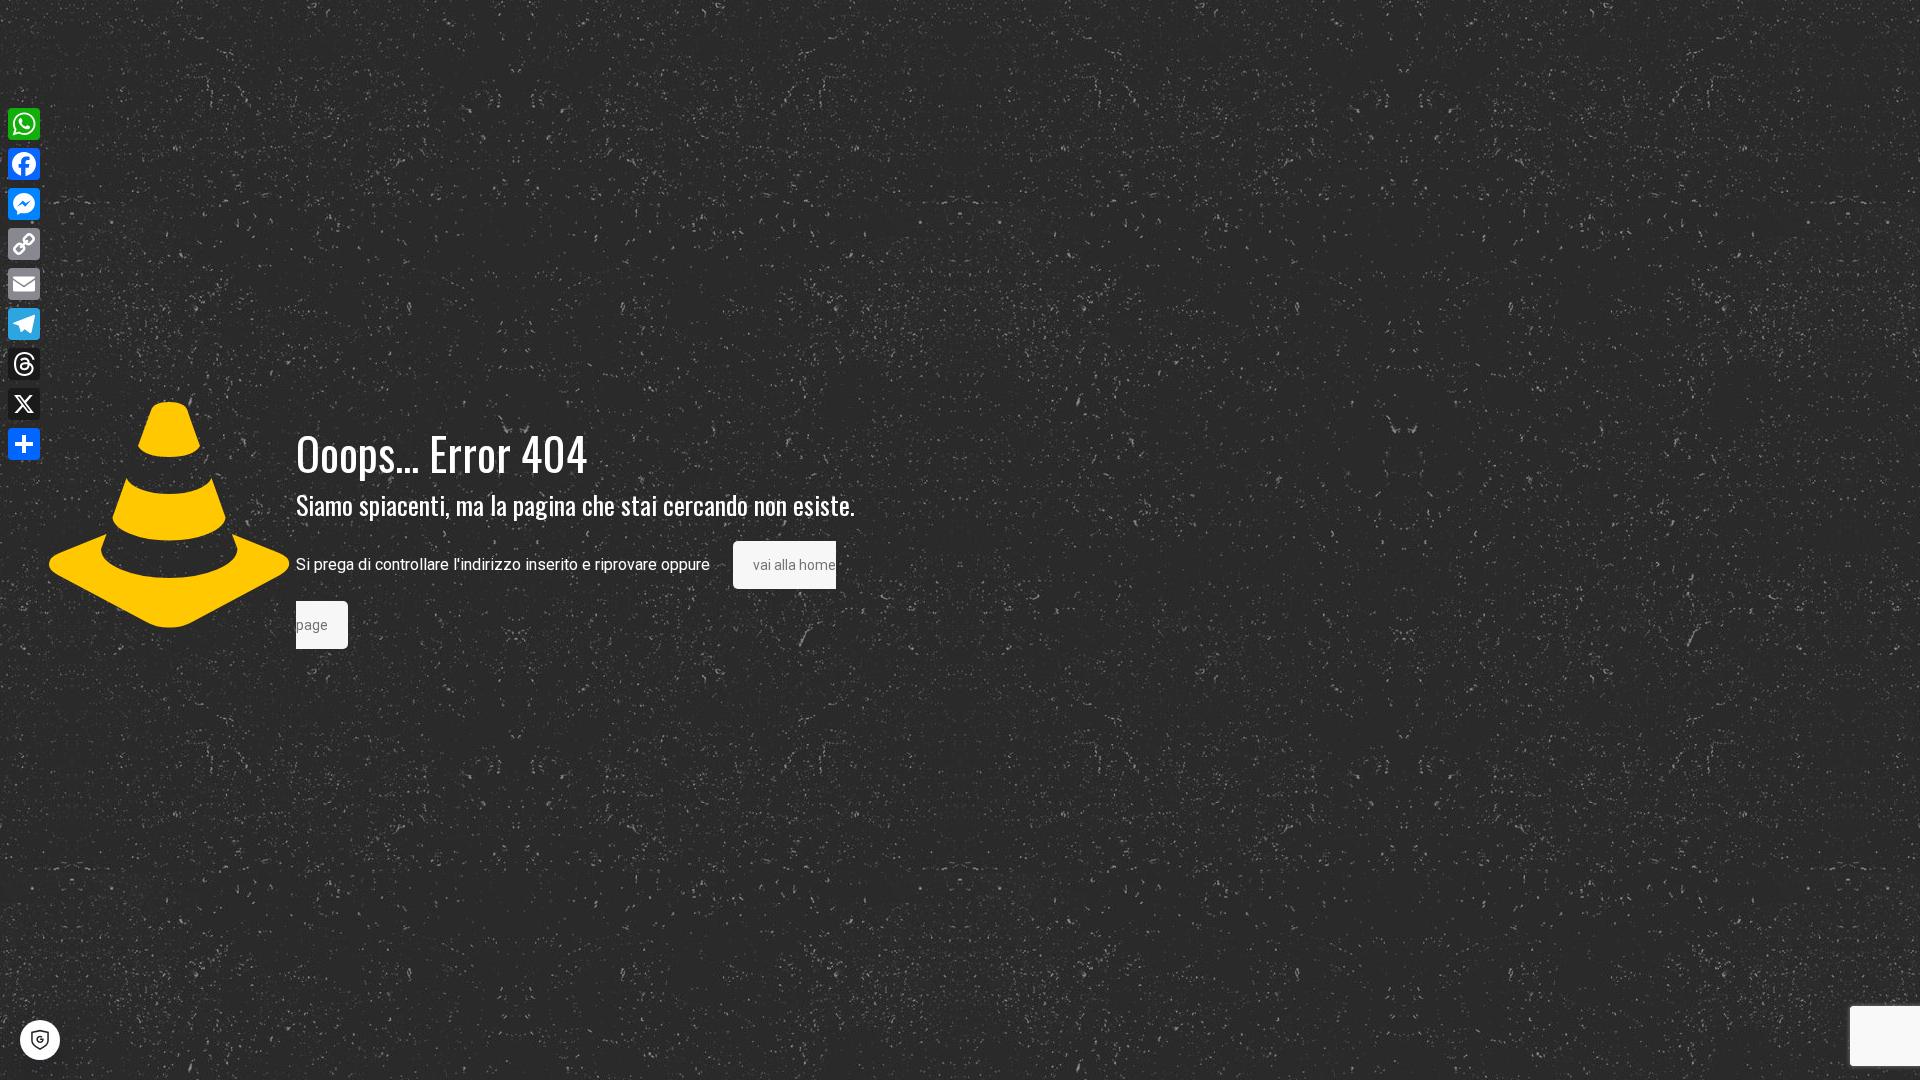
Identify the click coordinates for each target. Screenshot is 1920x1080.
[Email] (24, 284)
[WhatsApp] (24, 124)
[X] (24, 404)
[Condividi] (24, 444)
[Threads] (24, 364)
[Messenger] (24, 204)
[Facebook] (24, 164)
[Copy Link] (24, 244)
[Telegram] (24, 324)
